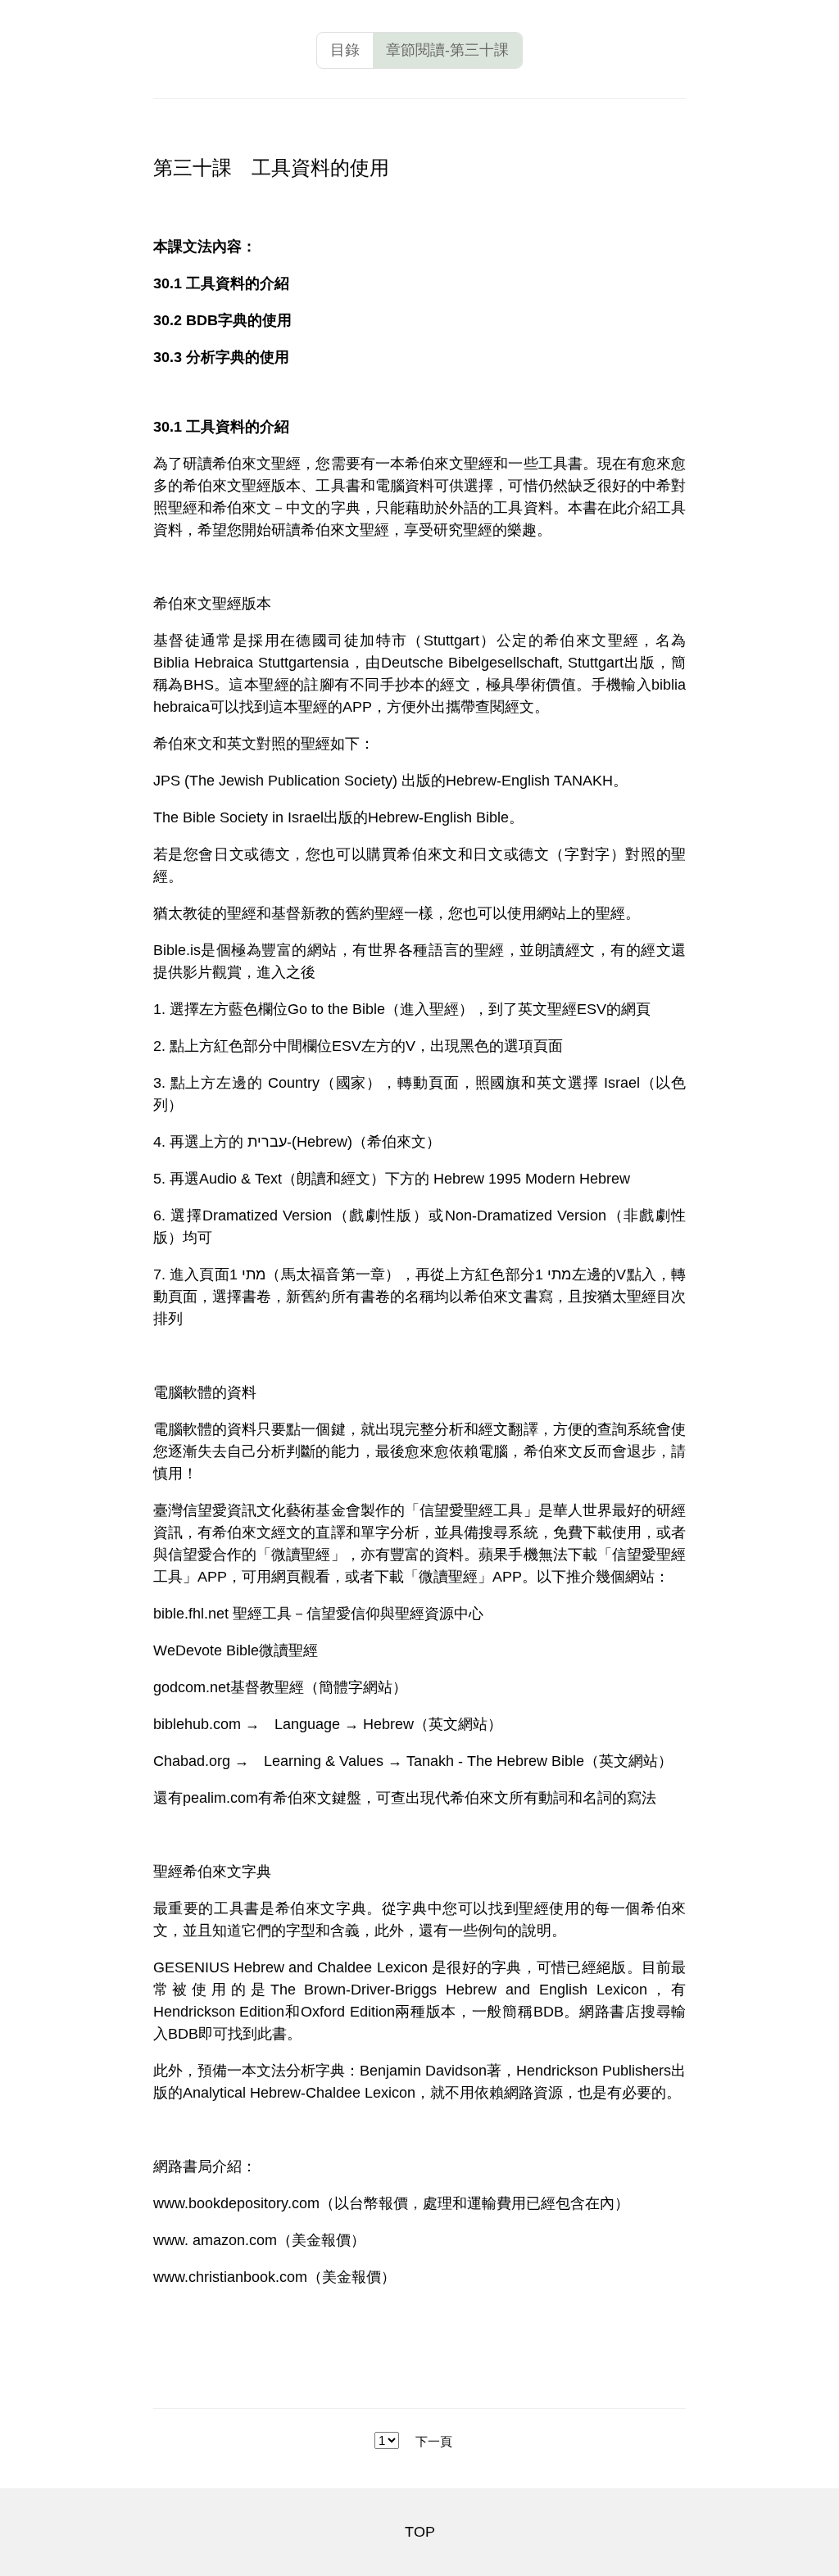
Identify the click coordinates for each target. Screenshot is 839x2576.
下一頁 (434, 2441)
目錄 (345, 50)
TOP (420, 2532)
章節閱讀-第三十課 (447, 50)
